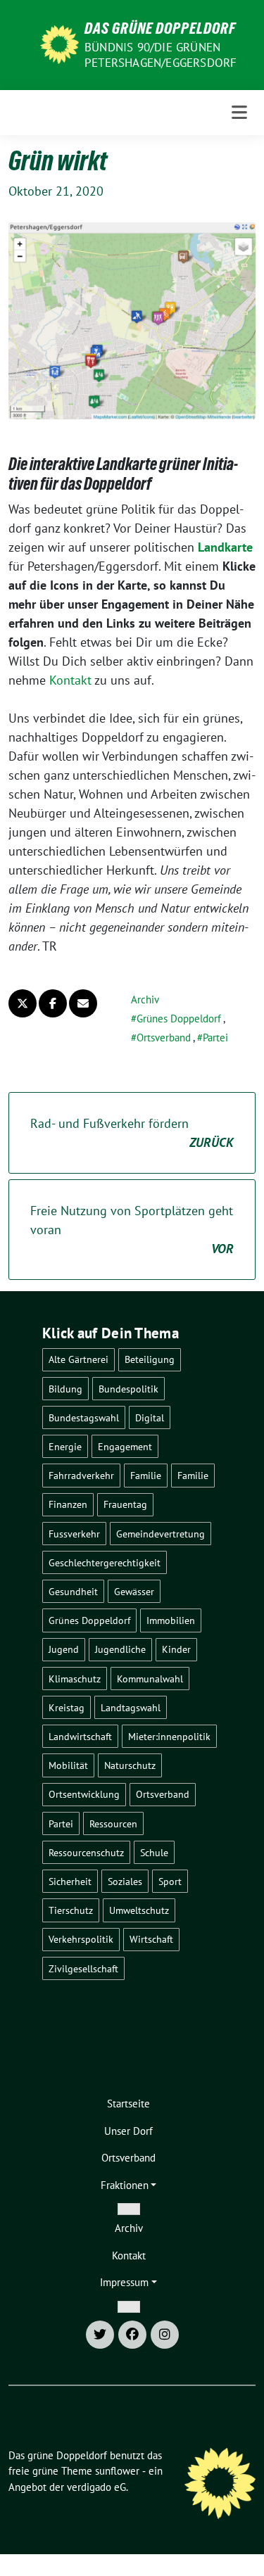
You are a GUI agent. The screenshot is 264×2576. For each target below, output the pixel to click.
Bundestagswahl (84, 1417)
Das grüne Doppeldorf (160, 28)
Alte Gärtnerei (78, 1359)
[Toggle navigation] (239, 113)
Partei (215, 1038)
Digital (150, 1417)
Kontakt (70, 680)
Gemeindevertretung (161, 1534)
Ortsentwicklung (84, 1794)
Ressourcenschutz (86, 1852)
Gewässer (134, 1591)
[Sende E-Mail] (83, 1003)
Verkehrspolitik (81, 1939)
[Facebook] (132, 2335)
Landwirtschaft (80, 1736)
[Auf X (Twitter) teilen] (23, 1003)
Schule (154, 1852)
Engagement (125, 1446)
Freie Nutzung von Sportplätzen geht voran (132, 1230)
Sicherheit (70, 1881)
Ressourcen (113, 1823)
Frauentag (125, 1504)
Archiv (145, 1000)
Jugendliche (120, 1649)
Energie (65, 1446)
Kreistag (67, 1707)
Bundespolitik (128, 1389)
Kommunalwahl (150, 1679)
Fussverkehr (74, 1534)
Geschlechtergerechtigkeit (105, 1562)
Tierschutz (71, 1910)
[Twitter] (100, 2335)
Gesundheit (73, 1591)
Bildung (65, 1389)
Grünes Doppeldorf (179, 1019)
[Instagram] (165, 2335)
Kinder (176, 1649)
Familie (146, 1475)
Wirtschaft (151, 1939)
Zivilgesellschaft (83, 1968)
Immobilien (171, 1620)
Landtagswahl (131, 1707)
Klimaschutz (75, 1679)
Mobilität (68, 1765)
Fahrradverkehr (81, 1475)
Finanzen (68, 1504)
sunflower (117, 2471)
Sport (170, 1881)
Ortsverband (164, 1038)
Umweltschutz (139, 1910)
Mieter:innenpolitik (169, 1736)
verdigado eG (96, 2487)
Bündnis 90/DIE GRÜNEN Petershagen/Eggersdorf (161, 55)
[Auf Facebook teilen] (53, 1003)
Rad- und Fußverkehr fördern (132, 1133)
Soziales (125, 1881)
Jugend (64, 1649)
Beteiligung (150, 1359)
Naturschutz (130, 1765)
